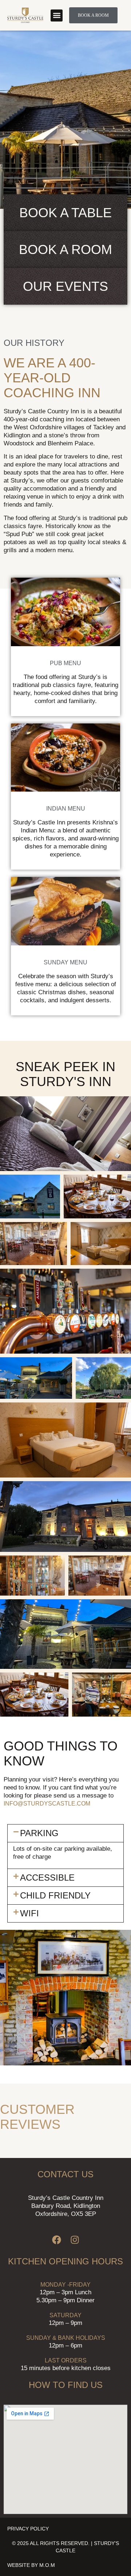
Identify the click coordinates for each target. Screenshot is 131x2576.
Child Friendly (55, 1895)
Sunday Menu (65, 962)
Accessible (47, 1878)
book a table (65, 213)
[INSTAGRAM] (75, 2240)
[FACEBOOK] (56, 2240)
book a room (65, 249)
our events (65, 286)
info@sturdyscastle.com (47, 1804)
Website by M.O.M (31, 2565)
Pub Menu (65, 663)
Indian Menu (66, 809)
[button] (57, 15)
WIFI (29, 1913)
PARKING (39, 1833)
